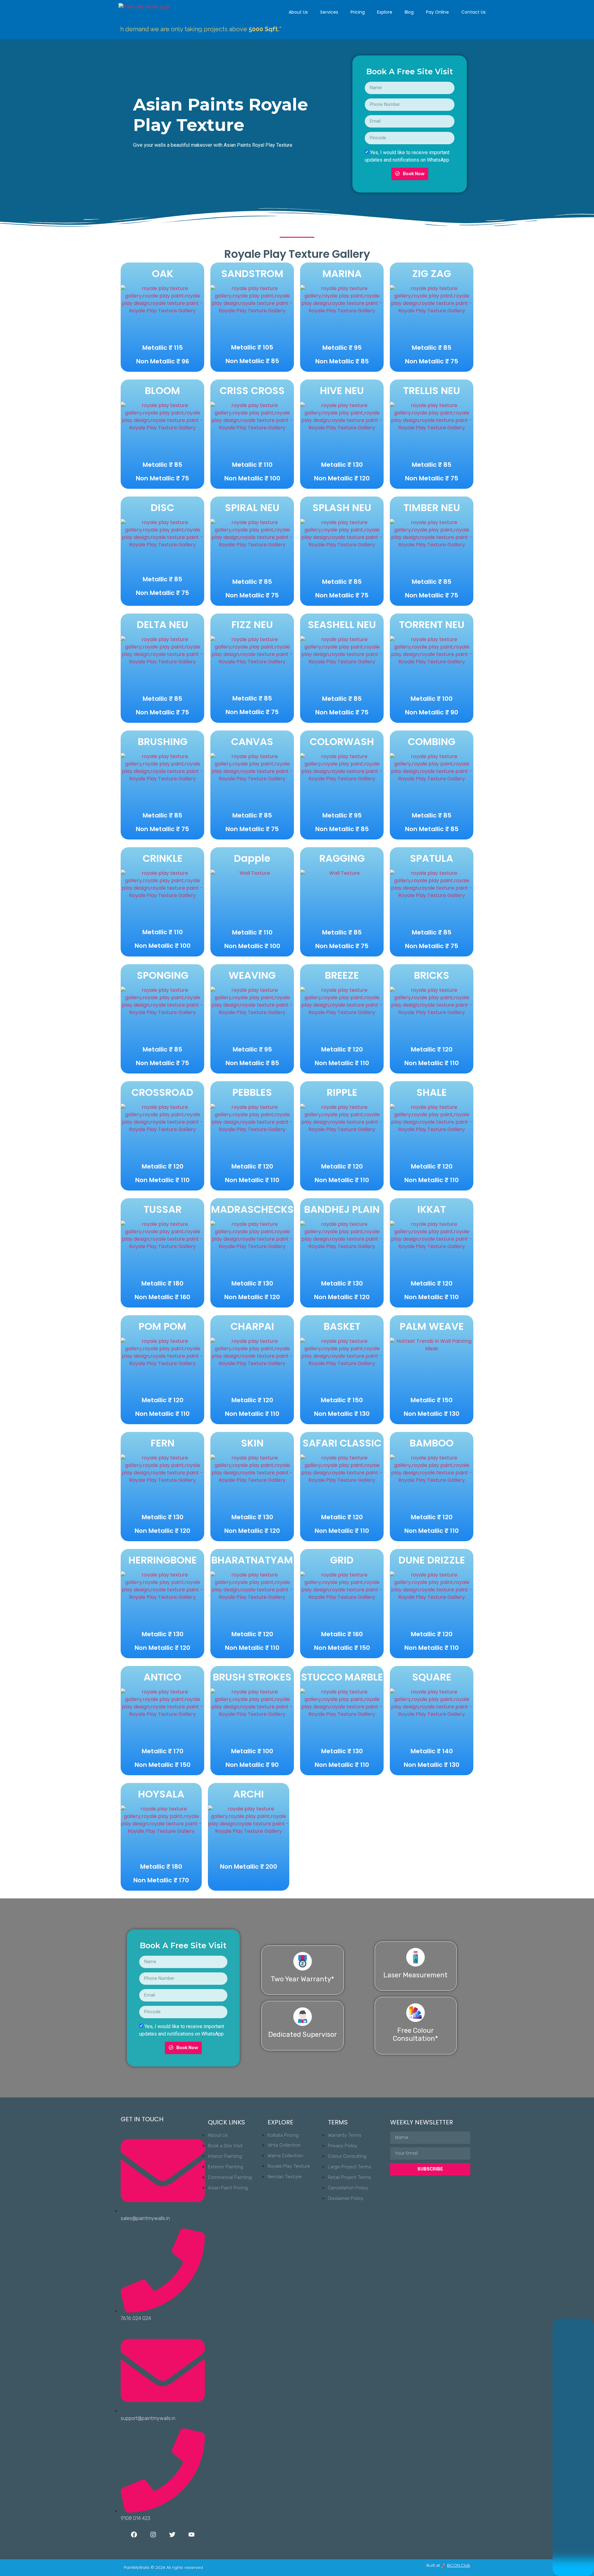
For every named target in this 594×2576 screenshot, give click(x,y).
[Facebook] (134, 2535)
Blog (409, 12)
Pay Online (437, 12)
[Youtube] (192, 2535)
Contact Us (473, 12)
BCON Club (459, 2565)
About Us (298, 12)
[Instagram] (153, 2535)
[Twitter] (172, 2535)
